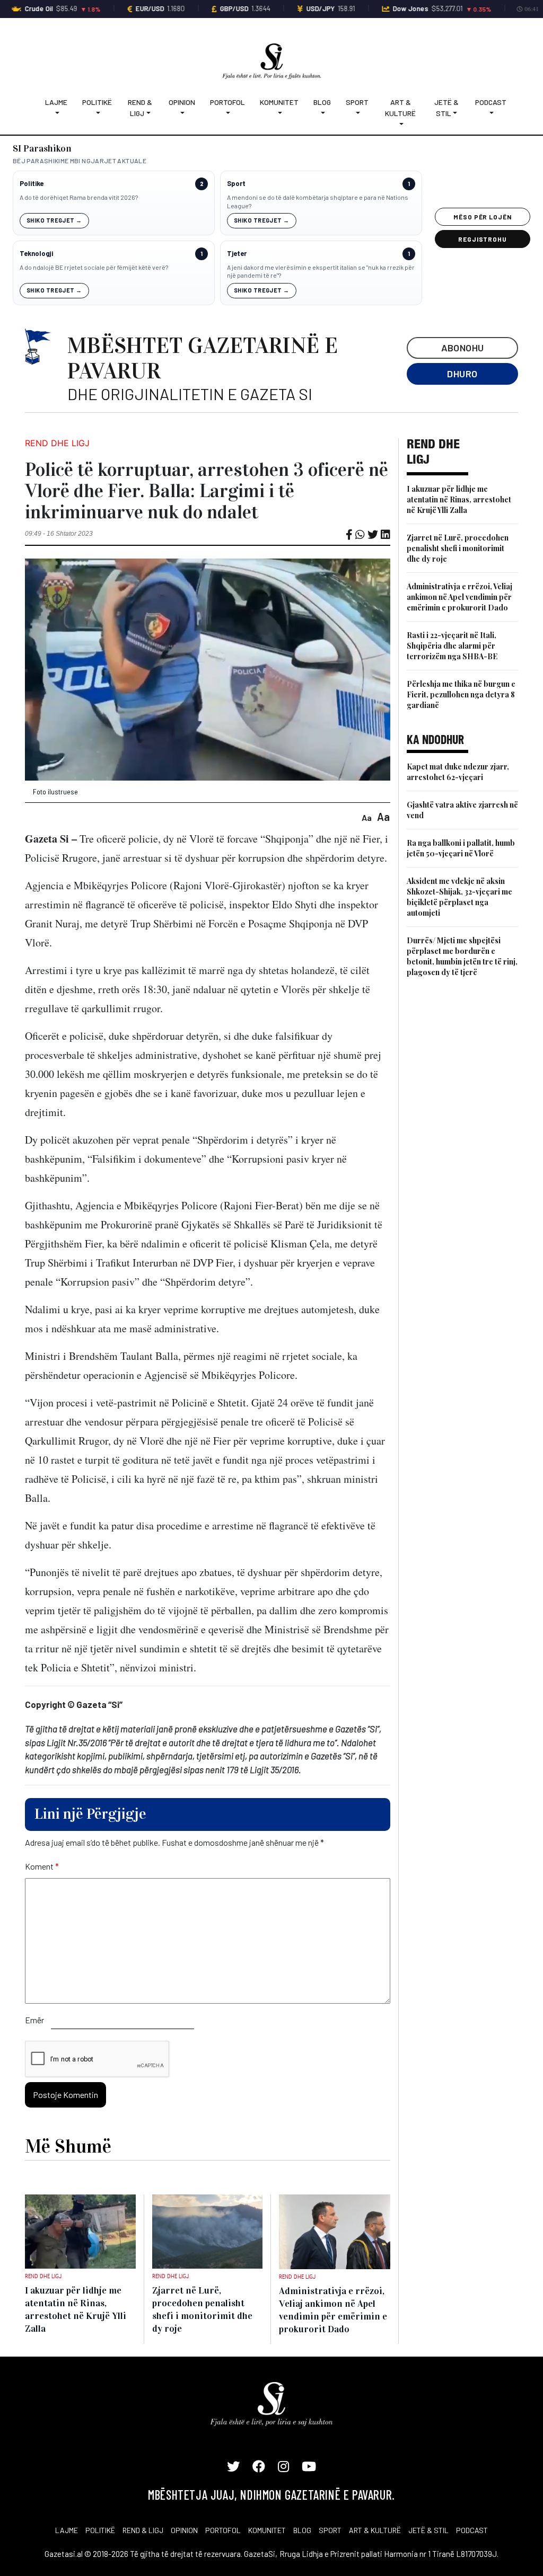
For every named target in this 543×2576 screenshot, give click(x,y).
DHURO (462, 374)
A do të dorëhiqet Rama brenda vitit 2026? (79, 197)
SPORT (330, 2530)
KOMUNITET (267, 2530)
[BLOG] (322, 113)
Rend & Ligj (140, 108)
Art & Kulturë (400, 108)
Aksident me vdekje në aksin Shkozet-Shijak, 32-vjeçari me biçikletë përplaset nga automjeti (459, 897)
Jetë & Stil (446, 108)
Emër (34, 2020)
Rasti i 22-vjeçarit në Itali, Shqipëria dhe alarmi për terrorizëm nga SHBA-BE (452, 646)
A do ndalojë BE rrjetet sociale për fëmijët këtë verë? (94, 267)
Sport (357, 102)
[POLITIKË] (97, 113)
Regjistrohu (483, 239)
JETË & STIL (428, 2530)
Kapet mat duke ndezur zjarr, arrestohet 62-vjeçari (458, 772)
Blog (322, 102)
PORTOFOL (223, 2530)
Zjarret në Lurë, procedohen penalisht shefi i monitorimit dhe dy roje (458, 548)
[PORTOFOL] (227, 113)
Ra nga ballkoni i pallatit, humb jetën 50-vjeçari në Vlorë (461, 848)
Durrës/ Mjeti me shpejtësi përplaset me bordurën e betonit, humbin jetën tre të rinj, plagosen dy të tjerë (462, 956)
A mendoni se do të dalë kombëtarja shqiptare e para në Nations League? (318, 201)
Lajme (56, 102)
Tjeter (237, 254)
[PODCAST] (491, 113)
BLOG (302, 2530)
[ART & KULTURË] (401, 124)
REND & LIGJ (143, 2530)
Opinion (182, 102)
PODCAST (472, 2530)
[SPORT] (357, 113)
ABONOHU (463, 348)
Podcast (491, 102)
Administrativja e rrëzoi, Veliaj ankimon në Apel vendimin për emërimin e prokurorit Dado (459, 597)
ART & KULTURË (375, 2530)
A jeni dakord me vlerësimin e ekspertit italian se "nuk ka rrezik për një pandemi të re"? (321, 271)
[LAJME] (56, 113)
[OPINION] (182, 113)
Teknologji (36, 254)
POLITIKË (100, 2530)
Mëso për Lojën (483, 217)
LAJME (67, 2530)
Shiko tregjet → (54, 220)
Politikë (97, 102)
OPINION (184, 2530)
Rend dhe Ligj (57, 443)
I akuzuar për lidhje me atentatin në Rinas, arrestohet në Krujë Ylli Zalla (459, 499)
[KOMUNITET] (279, 113)
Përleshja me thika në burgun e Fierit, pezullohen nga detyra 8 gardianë (461, 694)
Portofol (227, 102)
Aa (367, 817)
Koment (42, 1866)
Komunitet (279, 102)
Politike (32, 184)
